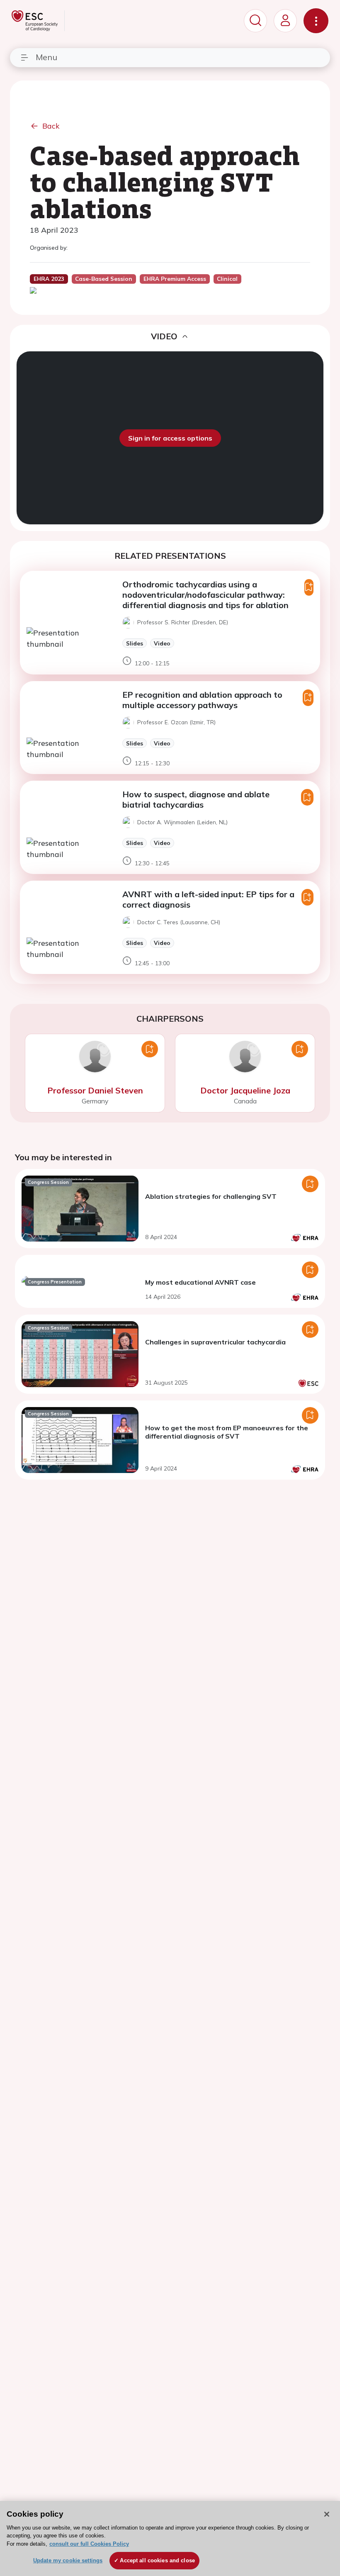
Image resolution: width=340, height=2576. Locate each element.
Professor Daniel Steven (95, 1090)
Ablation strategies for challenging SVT (211, 1196)
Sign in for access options (170, 438)
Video (162, 643)
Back (51, 126)
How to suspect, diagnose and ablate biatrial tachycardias (196, 799)
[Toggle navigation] (316, 21)
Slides (135, 643)
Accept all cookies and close (157, 2560)
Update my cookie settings (68, 2560)
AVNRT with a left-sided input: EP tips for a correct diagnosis (208, 899)
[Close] (327, 2514)
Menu (46, 57)
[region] (170, 2538)
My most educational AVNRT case (200, 1282)
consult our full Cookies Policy (89, 2544)
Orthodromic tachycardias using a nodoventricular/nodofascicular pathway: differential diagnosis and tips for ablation (205, 595)
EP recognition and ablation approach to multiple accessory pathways (202, 700)
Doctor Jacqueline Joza (245, 1090)
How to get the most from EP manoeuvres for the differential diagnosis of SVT (227, 1432)
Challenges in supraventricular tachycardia (215, 1342)
